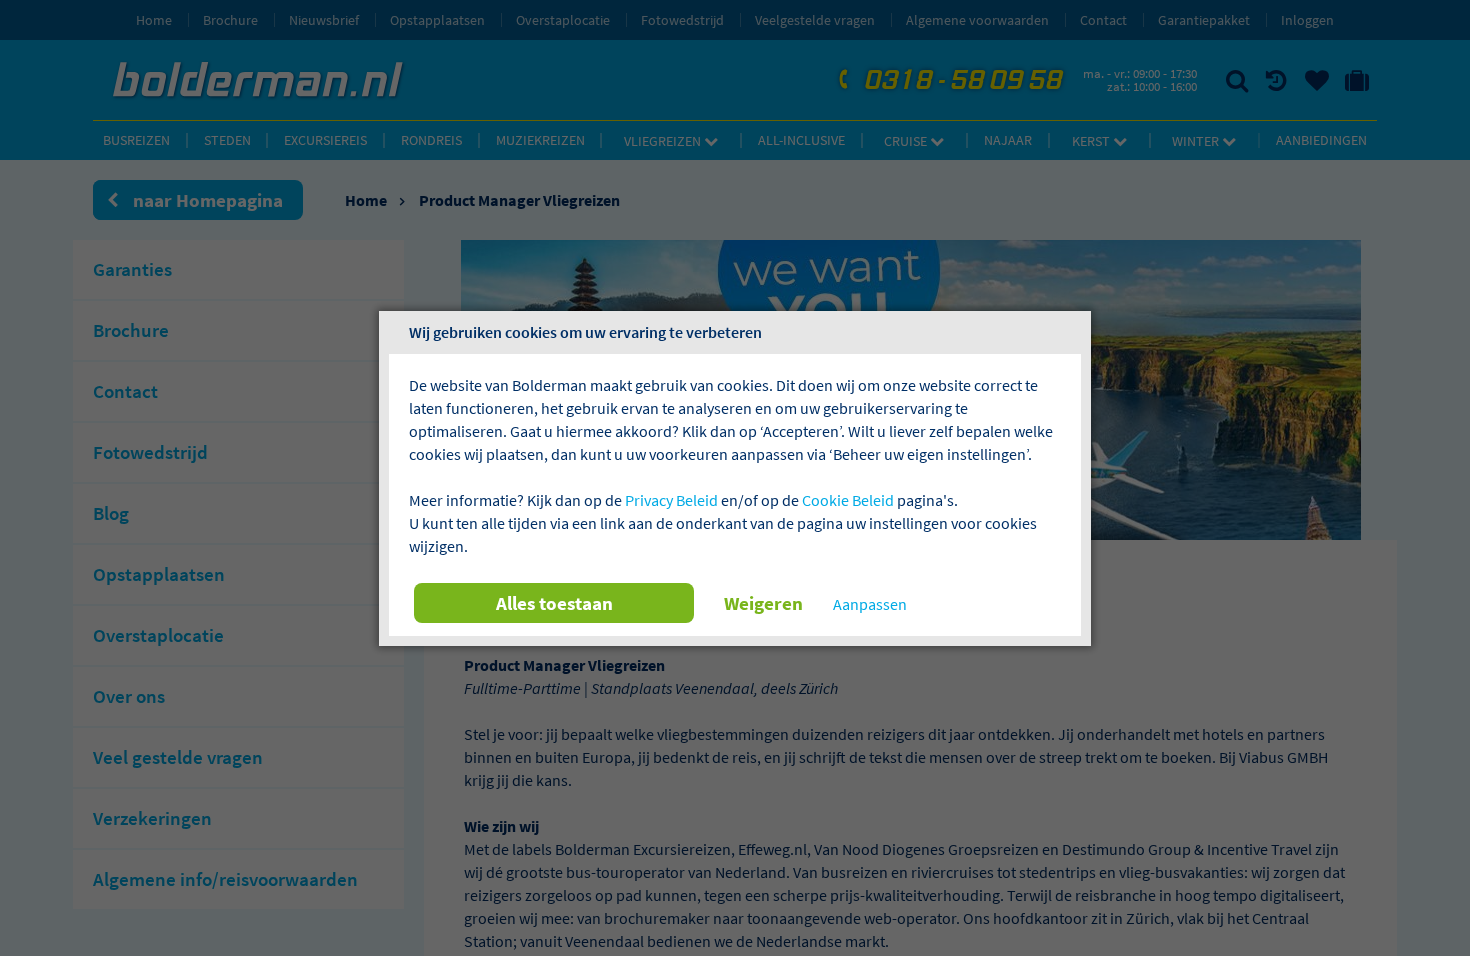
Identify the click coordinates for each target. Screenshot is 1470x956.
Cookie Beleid (848, 500)
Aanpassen (870, 604)
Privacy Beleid (671, 500)
